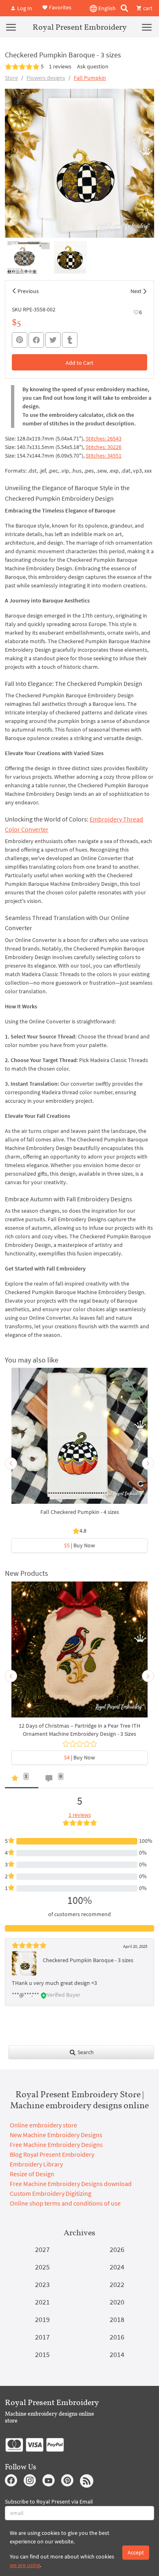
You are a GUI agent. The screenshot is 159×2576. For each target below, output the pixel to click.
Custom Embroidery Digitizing (51, 2193)
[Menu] (11, 27)
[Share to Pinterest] (20, 340)
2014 (117, 2354)
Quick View (80, 1440)
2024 (117, 2267)
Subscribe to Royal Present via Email (49, 2502)
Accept (136, 2552)
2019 (42, 2319)
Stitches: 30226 (104, 447)
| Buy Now (79, 1545)
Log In (24, 8)
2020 (117, 2302)
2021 (42, 2302)
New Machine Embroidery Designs (56, 2135)
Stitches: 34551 (104, 456)
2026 (117, 2249)
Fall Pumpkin (90, 78)
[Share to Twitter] (53, 340)
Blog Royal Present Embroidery (52, 2154)
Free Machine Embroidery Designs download (71, 2184)
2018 (117, 2319)
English (106, 8)
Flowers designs (46, 78)
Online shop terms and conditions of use (65, 2203)
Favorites (60, 7)
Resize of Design (32, 2174)
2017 (42, 2337)
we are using (25, 2565)
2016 (117, 2337)
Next (136, 291)
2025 (42, 2267)
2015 (42, 2354)
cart (147, 8)
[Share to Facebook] (36, 340)
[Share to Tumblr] (70, 340)
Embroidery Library (36, 2164)
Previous (28, 291)
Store (11, 78)
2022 (117, 2284)
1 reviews (60, 66)
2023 (42, 2284)
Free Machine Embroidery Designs (56, 2144)
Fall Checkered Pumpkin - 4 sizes (80, 1512)
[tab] (22, 1780)
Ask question (93, 66)
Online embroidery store (43, 2125)
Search (85, 2052)
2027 (42, 2249)
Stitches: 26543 (104, 438)
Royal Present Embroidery (80, 27)
